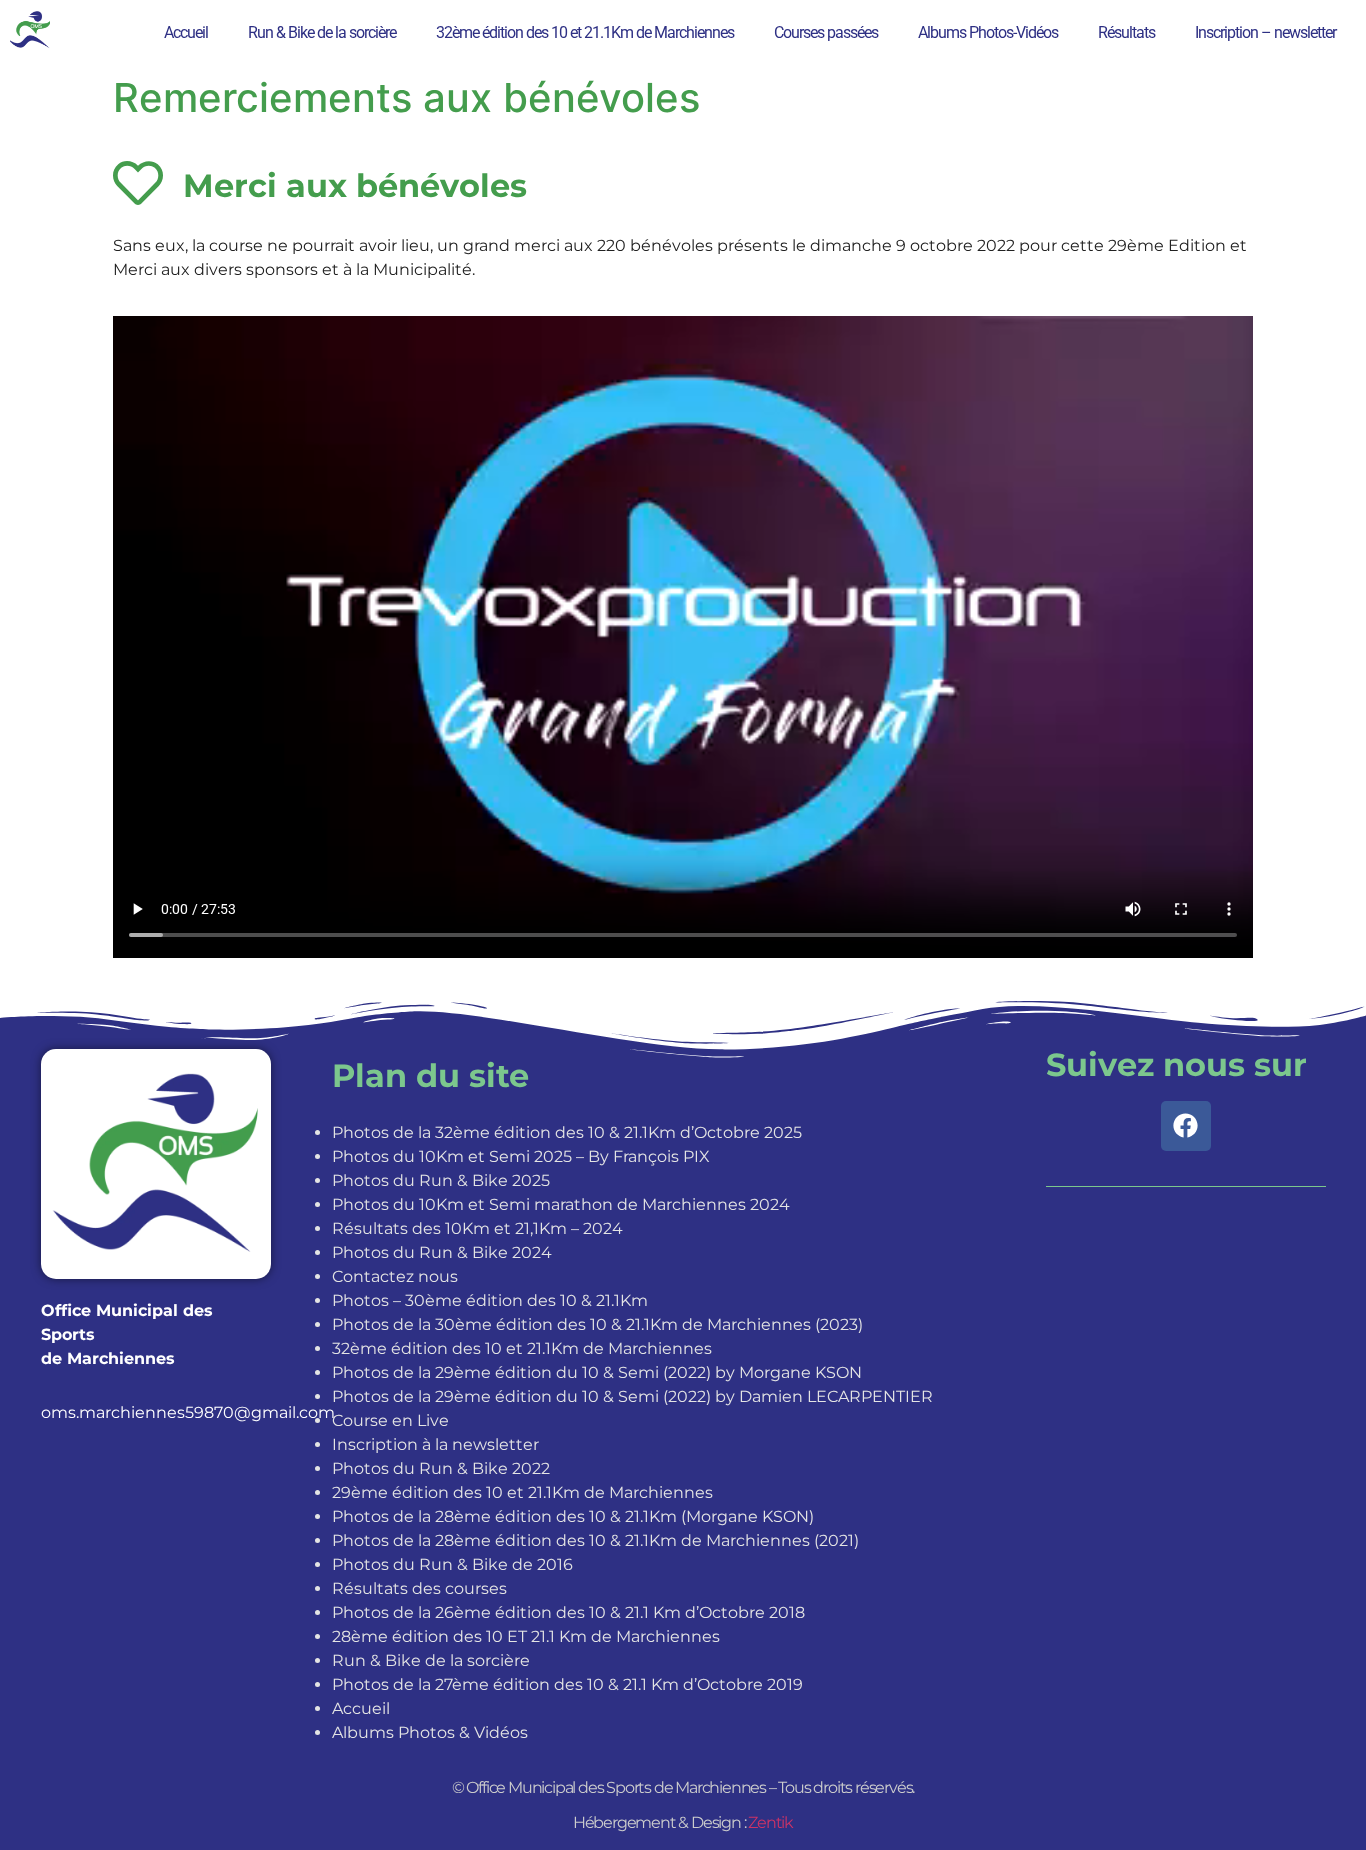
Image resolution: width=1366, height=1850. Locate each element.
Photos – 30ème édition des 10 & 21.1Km (490, 1300)
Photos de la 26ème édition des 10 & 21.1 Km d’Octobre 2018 (568, 1612)
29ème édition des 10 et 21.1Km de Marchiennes (522, 1492)
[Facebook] (1186, 1126)
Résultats (1126, 32)
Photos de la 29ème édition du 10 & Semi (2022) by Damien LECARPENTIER (632, 1396)
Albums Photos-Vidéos (988, 32)
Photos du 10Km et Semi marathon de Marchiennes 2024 (561, 1204)
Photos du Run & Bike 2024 (442, 1252)
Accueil (186, 32)
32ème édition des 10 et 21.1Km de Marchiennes (585, 32)
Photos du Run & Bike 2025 (441, 1180)
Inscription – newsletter (1265, 32)
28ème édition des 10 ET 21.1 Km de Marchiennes (526, 1636)
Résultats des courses (419, 1588)
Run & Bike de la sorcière (322, 32)
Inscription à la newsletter (435, 1444)
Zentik (770, 1822)
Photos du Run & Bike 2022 (441, 1468)
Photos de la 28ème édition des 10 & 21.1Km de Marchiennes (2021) (595, 1540)
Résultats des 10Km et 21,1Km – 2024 (477, 1228)
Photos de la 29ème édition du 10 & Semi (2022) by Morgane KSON (597, 1372)
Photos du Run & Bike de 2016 (452, 1564)
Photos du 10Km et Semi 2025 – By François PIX (521, 1156)
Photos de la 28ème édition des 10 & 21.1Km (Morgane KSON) (573, 1516)
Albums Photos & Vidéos (430, 1732)
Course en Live (390, 1420)
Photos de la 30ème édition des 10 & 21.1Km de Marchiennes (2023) (597, 1324)
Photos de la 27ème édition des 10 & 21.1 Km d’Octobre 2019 (567, 1684)
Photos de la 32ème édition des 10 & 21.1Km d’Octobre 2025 (567, 1132)
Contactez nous (395, 1276)
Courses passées (826, 32)
